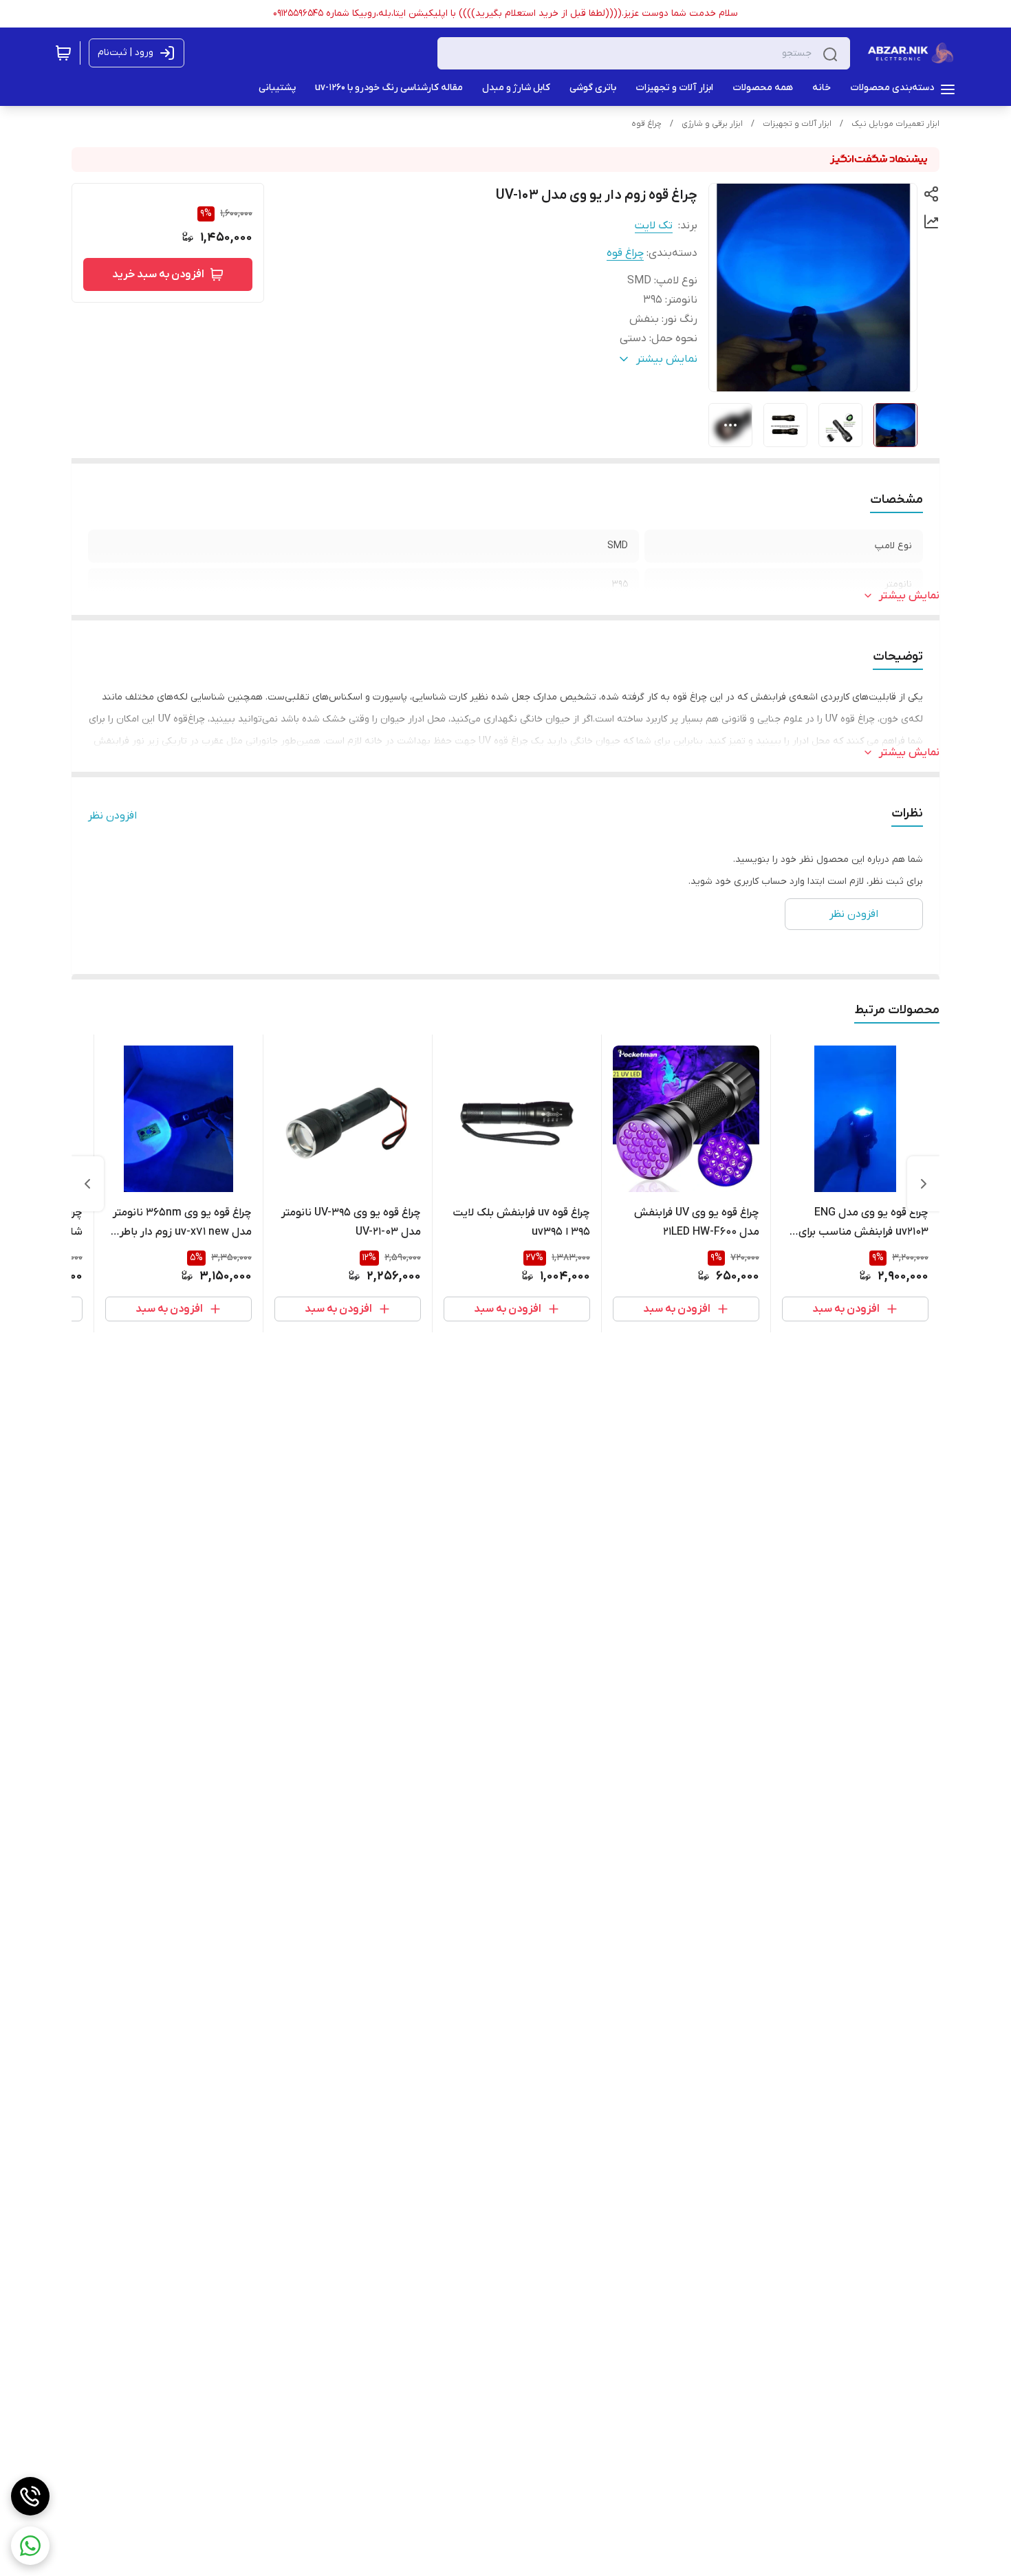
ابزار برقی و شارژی (712, 124)
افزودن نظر (112, 816)
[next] (87, 1184)
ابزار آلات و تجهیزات (797, 124)
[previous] (924, 1184)
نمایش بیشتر (909, 596)
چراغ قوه (646, 124)
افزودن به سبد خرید (158, 274)
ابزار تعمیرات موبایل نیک (895, 124)
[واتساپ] (30, 2546)
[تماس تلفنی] (30, 2496)
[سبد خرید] (63, 53)
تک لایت (654, 226)
